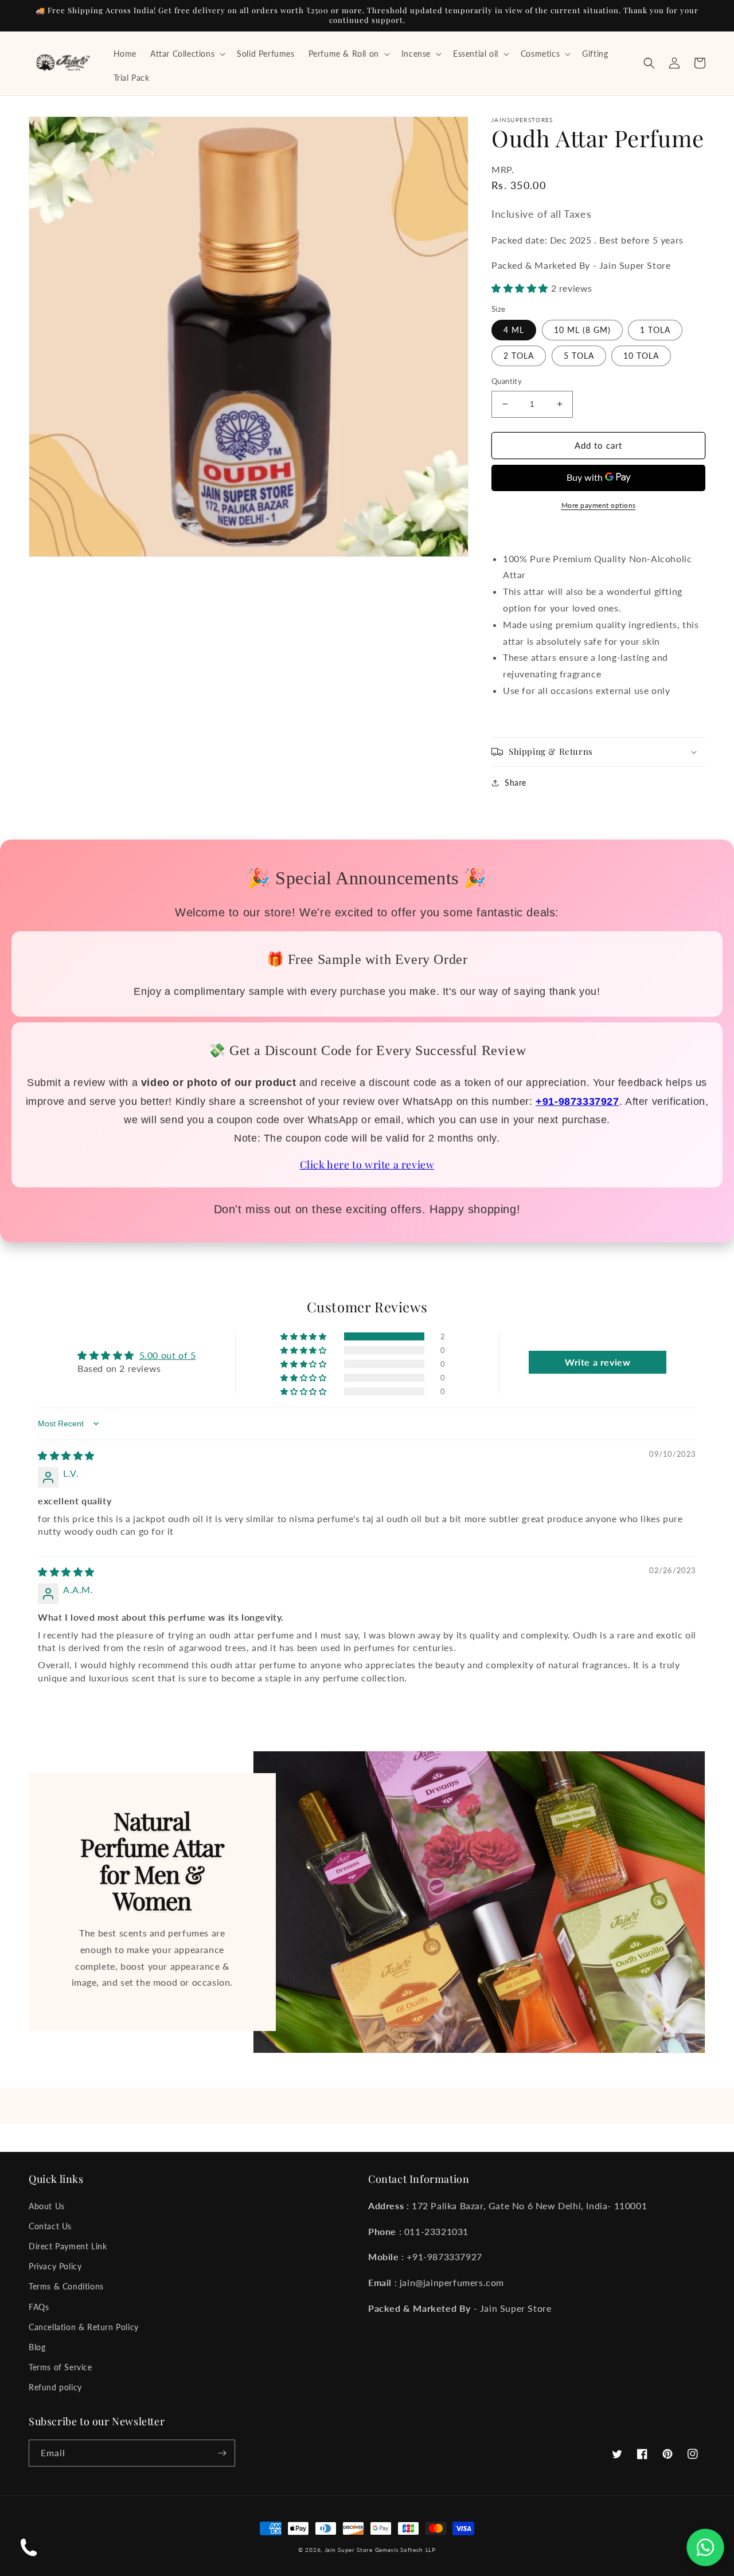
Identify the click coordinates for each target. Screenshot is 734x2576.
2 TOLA (519, 356)
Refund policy (55, 2387)
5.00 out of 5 (168, 1355)
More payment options (599, 505)
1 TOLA (655, 330)
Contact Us (50, 2226)
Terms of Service (60, 2367)
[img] (66, 1455)
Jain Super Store (349, 2550)
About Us (47, 2206)
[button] (187, 54)
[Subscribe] (222, 2453)
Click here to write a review (367, 1165)
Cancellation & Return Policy (84, 2327)
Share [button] (516, 783)
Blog (37, 2347)
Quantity (507, 381)
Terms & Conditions (66, 2286)
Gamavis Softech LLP (405, 2550)
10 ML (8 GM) (582, 330)
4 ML (514, 330)
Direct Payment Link (68, 2246)
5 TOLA (579, 356)
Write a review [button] (598, 1362)
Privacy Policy (55, 2266)
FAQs (39, 2307)
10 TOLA (641, 356)
